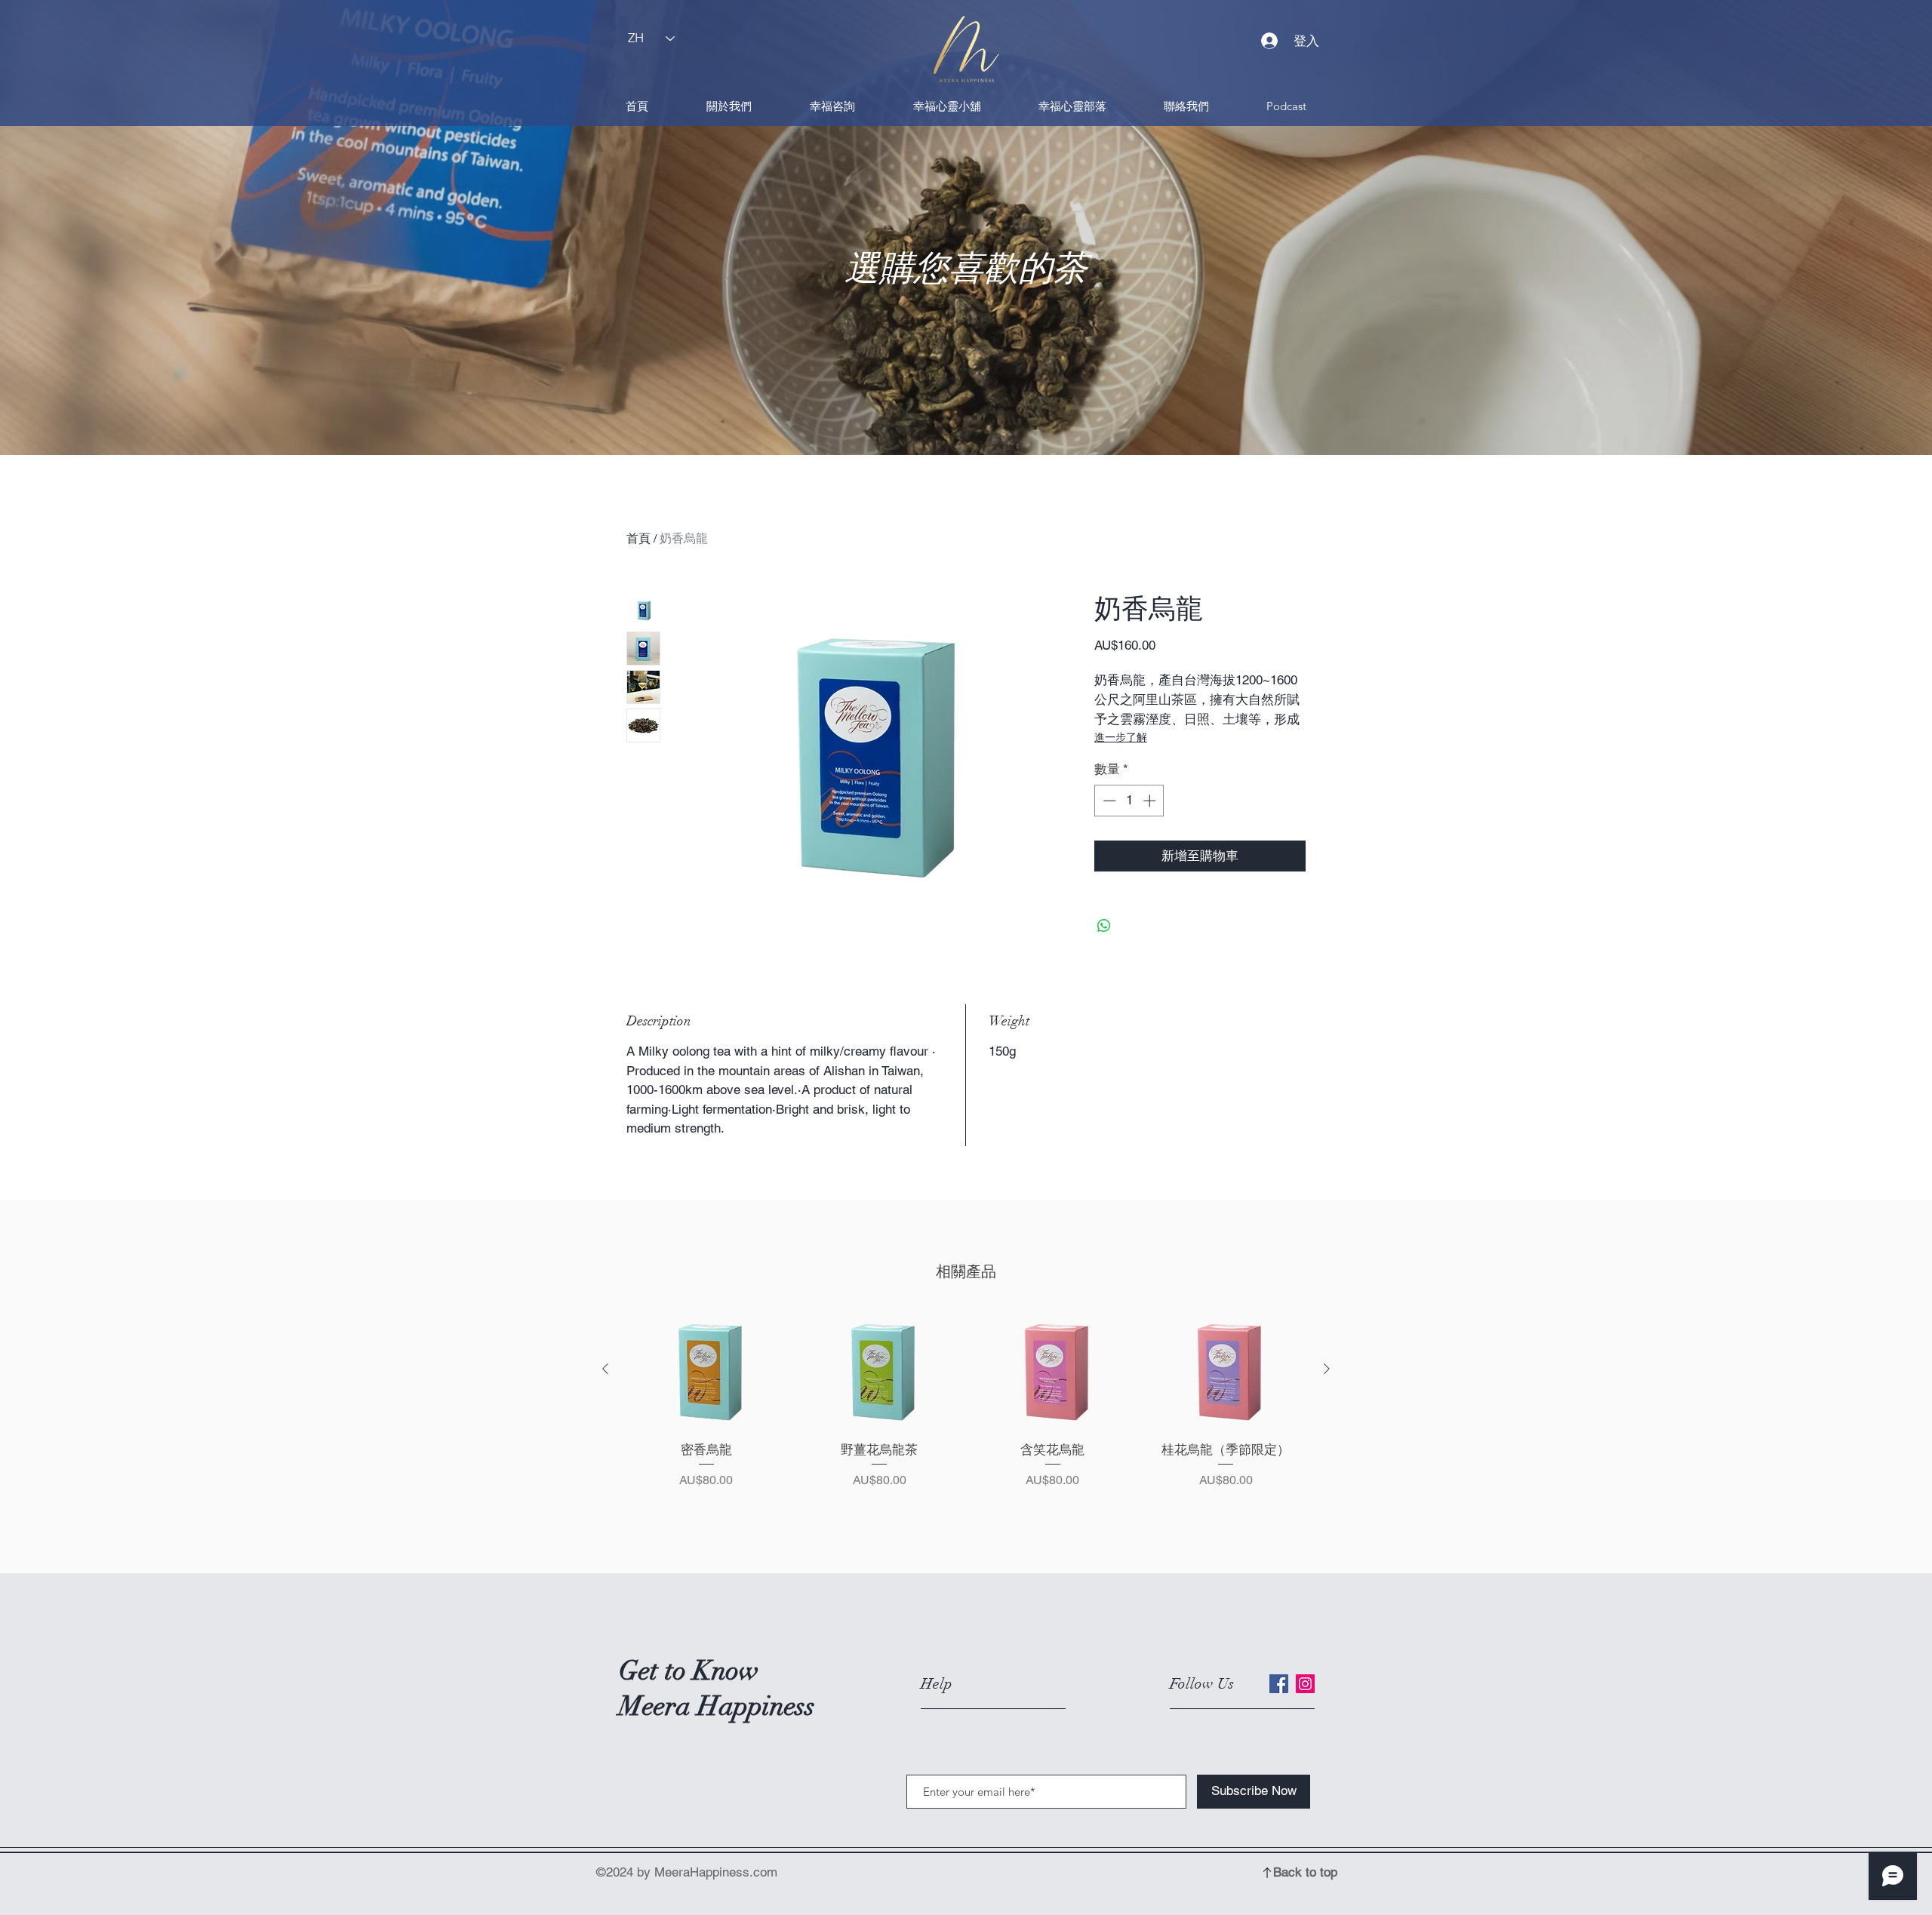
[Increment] (1151, 801)
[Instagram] (1305, 1684)
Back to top (1305, 1872)
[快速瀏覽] (706, 1370)
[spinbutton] (1129, 801)
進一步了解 (1121, 737)
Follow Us (1202, 1684)
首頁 (638, 538)
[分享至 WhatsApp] (1104, 926)
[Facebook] (1279, 1684)
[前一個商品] (605, 1369)
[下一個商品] (1327, 1369)
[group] (966, 1418)
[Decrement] (1108, 801)
